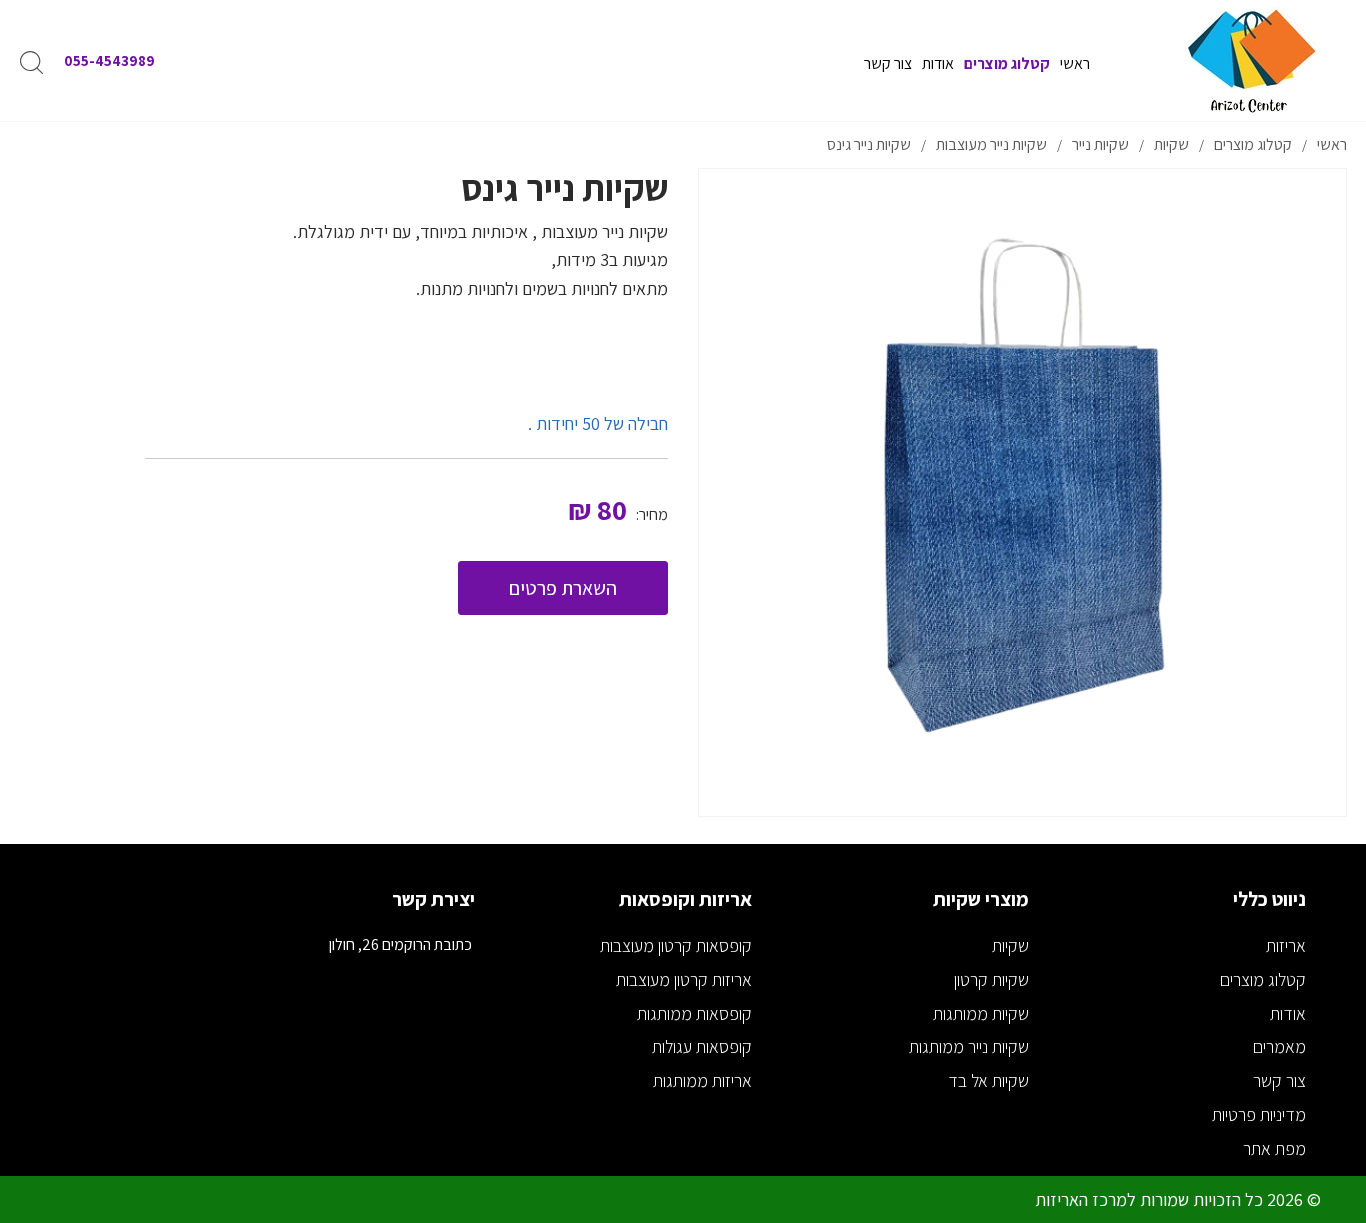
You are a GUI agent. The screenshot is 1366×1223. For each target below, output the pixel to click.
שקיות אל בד (988, 1080)
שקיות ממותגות (981, 1013)
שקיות (1010, 945)
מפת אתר (1274, 1148)
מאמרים (1279, 1046)
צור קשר (1279, 1080)
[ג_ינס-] (1022, 492)
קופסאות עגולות (702, 1046)
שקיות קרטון (991, 979)
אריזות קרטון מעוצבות (684, 979)
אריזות (1286, 945)
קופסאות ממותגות (694, 1013)
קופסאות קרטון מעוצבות (676, 945)
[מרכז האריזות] (1250, 60)
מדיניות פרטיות (1259, 1114)
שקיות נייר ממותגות (969, 1046)
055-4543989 (109, 60)
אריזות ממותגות (702, 1080)
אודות (1288, 1013)
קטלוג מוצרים (1263, 979)
